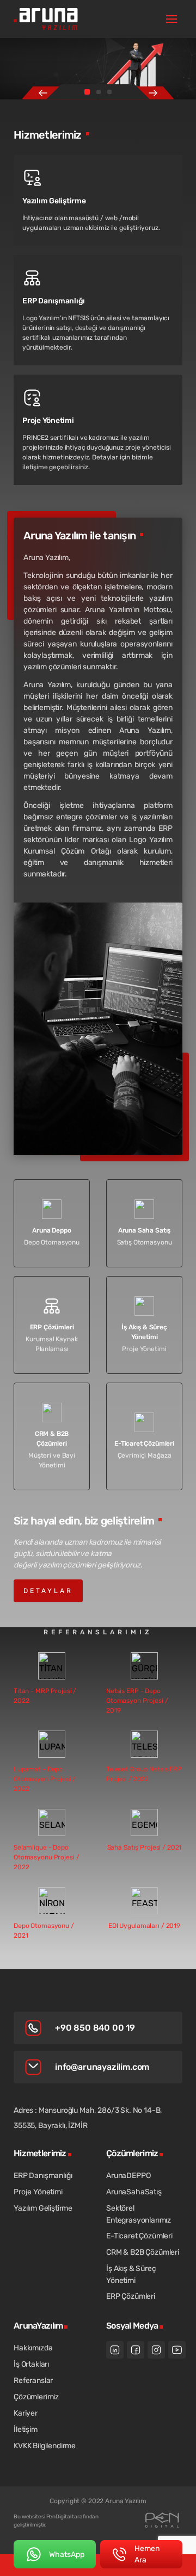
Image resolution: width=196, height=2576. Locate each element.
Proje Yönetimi (38, 2192)
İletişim (26, 2429)
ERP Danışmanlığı (43, 2176)
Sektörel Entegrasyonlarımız (139, 2214)
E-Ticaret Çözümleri (139, 2236)
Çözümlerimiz (36, 2397)
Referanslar (33, 2381)
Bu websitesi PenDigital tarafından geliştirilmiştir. (56, 2521)
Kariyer (26, 2413)
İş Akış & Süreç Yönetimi (131, 2275)
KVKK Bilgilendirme (45, 2446)
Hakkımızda (33, 2348)
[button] (87, 92)
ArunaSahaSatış (134, 2192)
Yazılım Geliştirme (43, 2208)
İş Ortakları (31, 2364)
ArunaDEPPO (128, 2176)
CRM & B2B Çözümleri (143, 2252)
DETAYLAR (48, 1591)
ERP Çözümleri (131, 2296)
